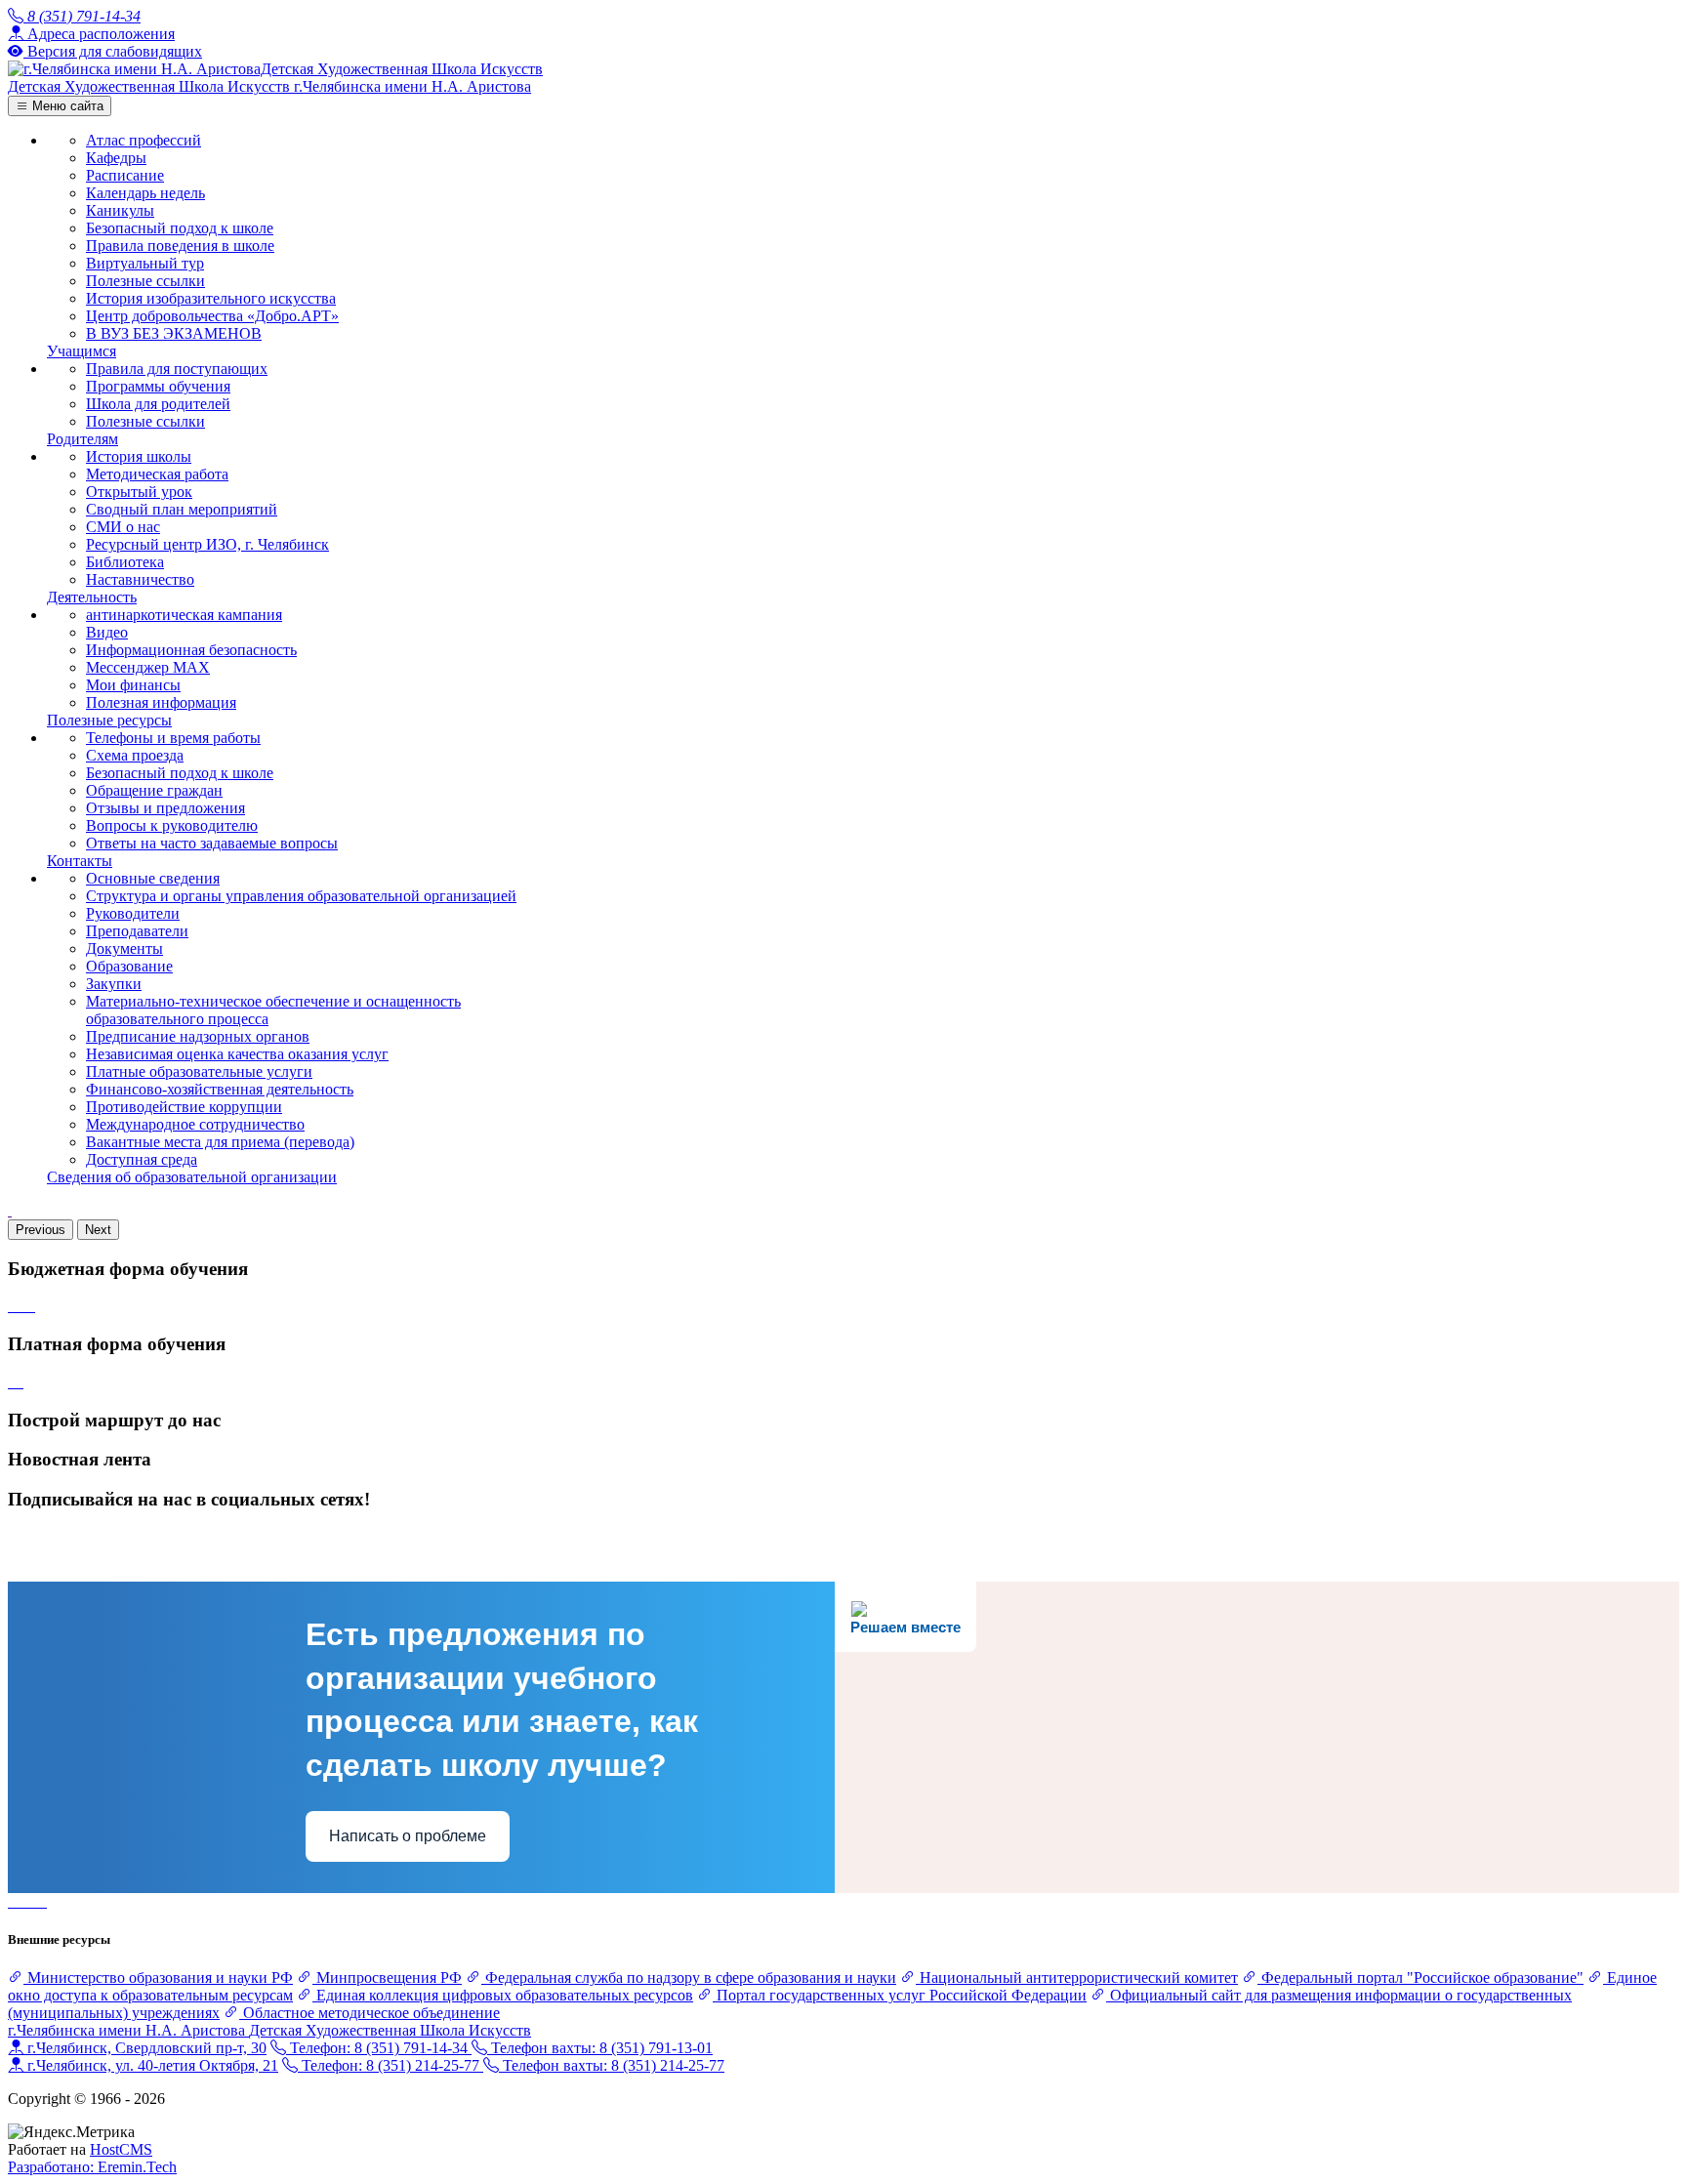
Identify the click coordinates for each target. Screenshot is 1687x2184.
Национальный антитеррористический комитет (1077, 1978)
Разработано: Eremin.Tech (92, 2167)
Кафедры (116, 158)
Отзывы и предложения (165, 808)
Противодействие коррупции (184, 1107)
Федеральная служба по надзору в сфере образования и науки (689, 1978)
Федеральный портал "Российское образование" (1420, 1978)
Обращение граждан (154, 790)
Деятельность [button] (92, 597)
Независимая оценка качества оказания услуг (237, 1054)
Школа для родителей (158, 404)
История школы (139, 456)
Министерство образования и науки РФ (158, 1978)
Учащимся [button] (82, 351)
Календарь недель (145, 193)
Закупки (114, 984)
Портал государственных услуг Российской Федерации (900, 1995)
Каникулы (120, 210)
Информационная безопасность (191, 650)
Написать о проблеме (408, 1836)
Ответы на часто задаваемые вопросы (212, 843)
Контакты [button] (80, 861)
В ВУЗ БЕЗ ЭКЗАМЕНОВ (174, 333)
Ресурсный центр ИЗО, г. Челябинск (207, 544)
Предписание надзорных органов (198, 1036)
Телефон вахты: (600, 2048)
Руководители (133, 913)
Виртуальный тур (145, 263)
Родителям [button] (82, 439)
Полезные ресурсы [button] (109, 720)
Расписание (125, 175)
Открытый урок (139, 492)
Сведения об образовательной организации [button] (192, 1177)
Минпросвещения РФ (387, 1978)
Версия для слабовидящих (113, 51)
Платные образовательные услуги (199, 1071)
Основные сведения (153, 878)
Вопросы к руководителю (172, 825)
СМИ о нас (123, 527)
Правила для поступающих (177, 369)
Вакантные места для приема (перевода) (220, 1142)
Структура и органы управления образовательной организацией (301, 896)
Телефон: (377, 2048)
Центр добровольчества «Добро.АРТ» (212, 316)
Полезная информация (161, 702)
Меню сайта (66, 106)
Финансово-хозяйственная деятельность (220, 1089)
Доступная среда (142, 1159)
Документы (124, 948)
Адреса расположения (99, 34)
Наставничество (140, 579)
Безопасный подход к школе (180, 228)
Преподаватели (137, 931)
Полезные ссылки (145, 281)
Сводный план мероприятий (182, 509)
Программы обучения (158, 386)
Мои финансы (133, 685)
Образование (129, 966)
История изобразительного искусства (211, 298)
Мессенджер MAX (148, 667)
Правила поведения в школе (180, 246)
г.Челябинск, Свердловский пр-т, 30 (145, 2048)
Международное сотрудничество (195, 1124)
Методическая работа (157, 474)
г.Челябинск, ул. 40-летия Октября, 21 (151, 2065)
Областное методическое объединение (370, 2013)
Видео (107, 632)
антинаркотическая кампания (184, 615)
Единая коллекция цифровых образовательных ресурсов (503, 1995)
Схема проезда (135, 755)
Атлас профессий (144, 140)
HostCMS (121, 2149)
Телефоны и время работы (173, 738)
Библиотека (125, 562)
